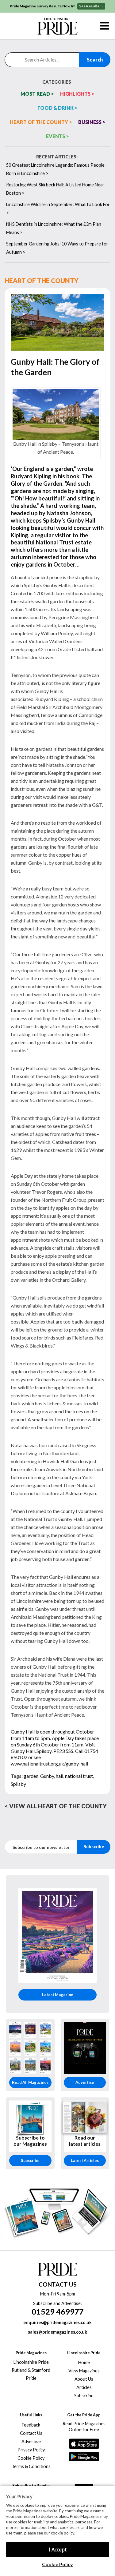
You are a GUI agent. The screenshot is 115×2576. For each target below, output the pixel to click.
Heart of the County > (41, 122)
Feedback (31, 2425)
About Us (84, 2379)
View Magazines (84, 2371)
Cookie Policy (57, 2564)
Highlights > (77, 94)
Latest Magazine (58, 1995)
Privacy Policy (31, 2450)
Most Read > (37, 94)
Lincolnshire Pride (31, 2362)
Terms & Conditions (31, 2466)
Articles (84, 2387)
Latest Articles (85, 2160)
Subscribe (30, 2160)
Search (95, 60)
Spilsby (18, 1784)
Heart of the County (42, 280)
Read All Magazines (30, 2082)
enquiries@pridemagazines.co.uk (57, 2322)
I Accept (58, 2550)
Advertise (85, 2082)
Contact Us (31, 2433)
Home (84, 2362)
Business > (92, 122)
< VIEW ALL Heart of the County (56, 1806)
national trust (79, 1776)
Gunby (47, 1776)
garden (31, 1776)
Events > (57, 136)
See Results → (91, 6)
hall (59, 1776)
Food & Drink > (57, 108)
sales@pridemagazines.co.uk (57, 2332)
